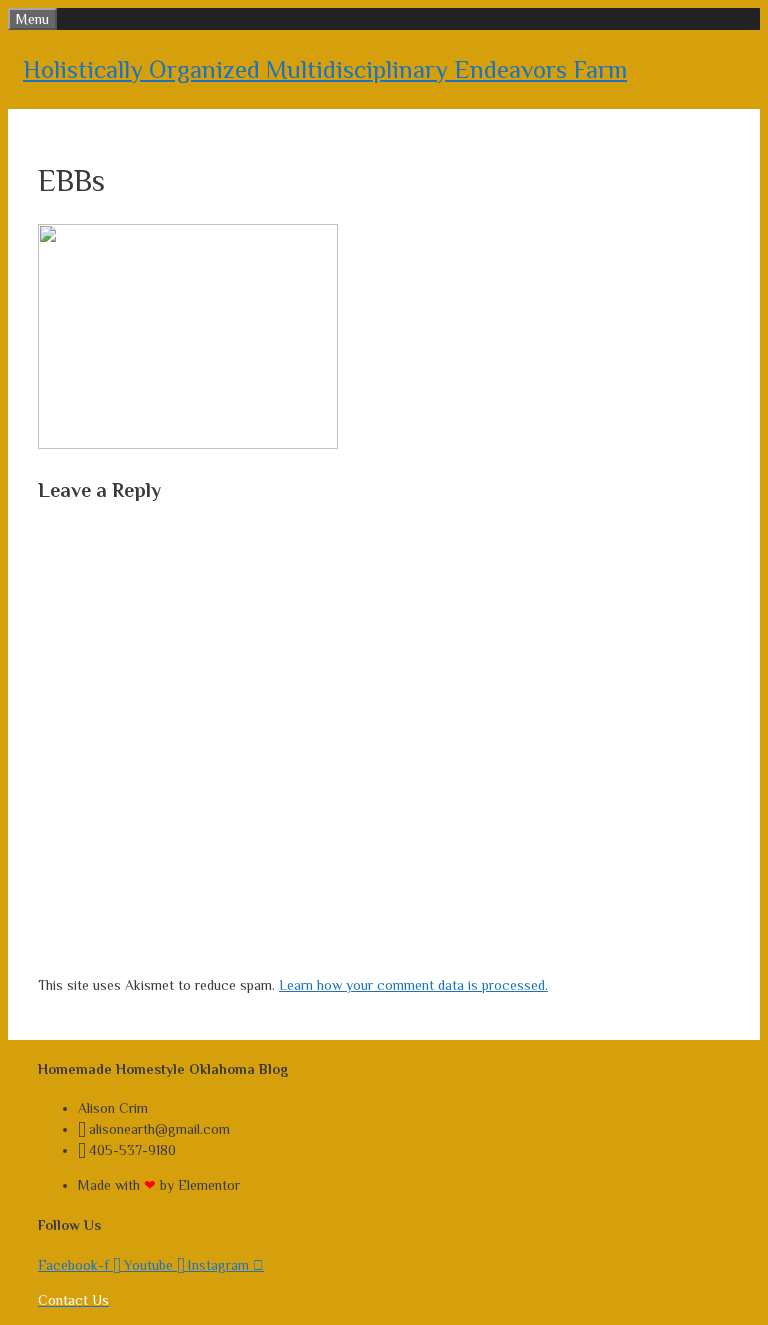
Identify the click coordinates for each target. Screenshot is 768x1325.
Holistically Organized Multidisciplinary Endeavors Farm (325, 69)
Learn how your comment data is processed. (413, 985)
